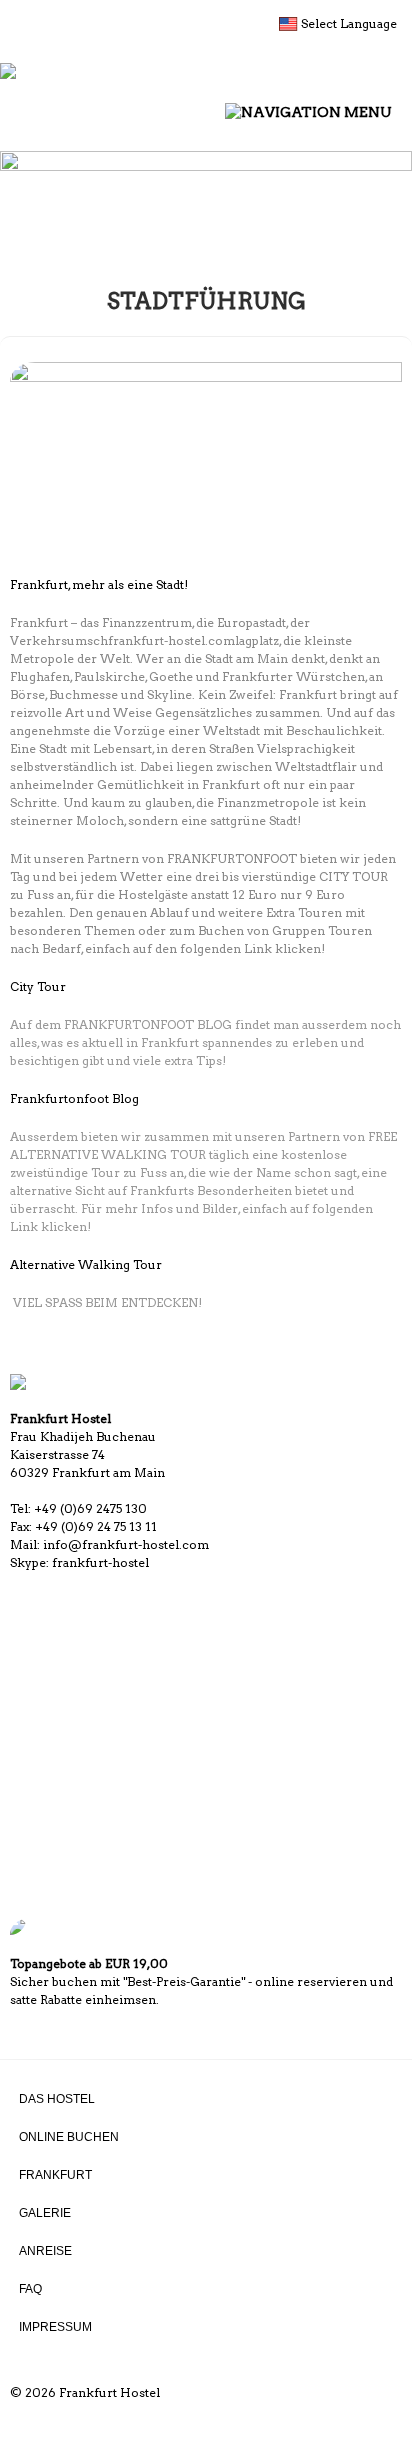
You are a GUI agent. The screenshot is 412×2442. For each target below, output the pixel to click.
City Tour (38, 986)
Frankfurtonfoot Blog (74, 1098)
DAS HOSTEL (57, 2099)
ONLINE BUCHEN (69, 2137)
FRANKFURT (55, 2175)
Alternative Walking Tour (86, 1264)
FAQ (30, 2289)
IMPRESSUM (55, 2327)
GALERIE (45, 2213)
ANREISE (45, 2251)
